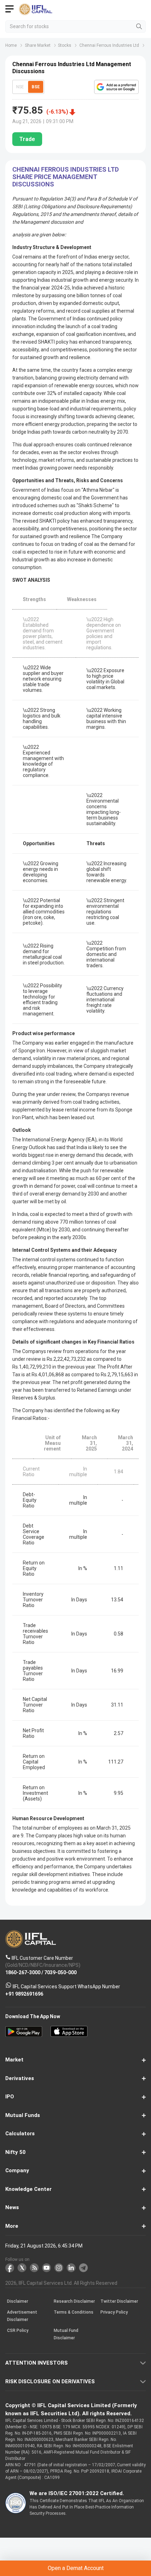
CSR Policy (18, 2330)
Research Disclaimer (74, 2301)
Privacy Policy (114, 2312)
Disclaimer (18, 2301)
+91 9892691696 (24, 1994)
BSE (36, 87)
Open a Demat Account (76, 2568)
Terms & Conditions (74, 2312)
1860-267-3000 (23, 1972)
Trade (27, 139)
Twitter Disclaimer (119, 2301)
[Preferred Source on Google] (116, 87)
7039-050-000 (60, 1972)
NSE (20, 87)
